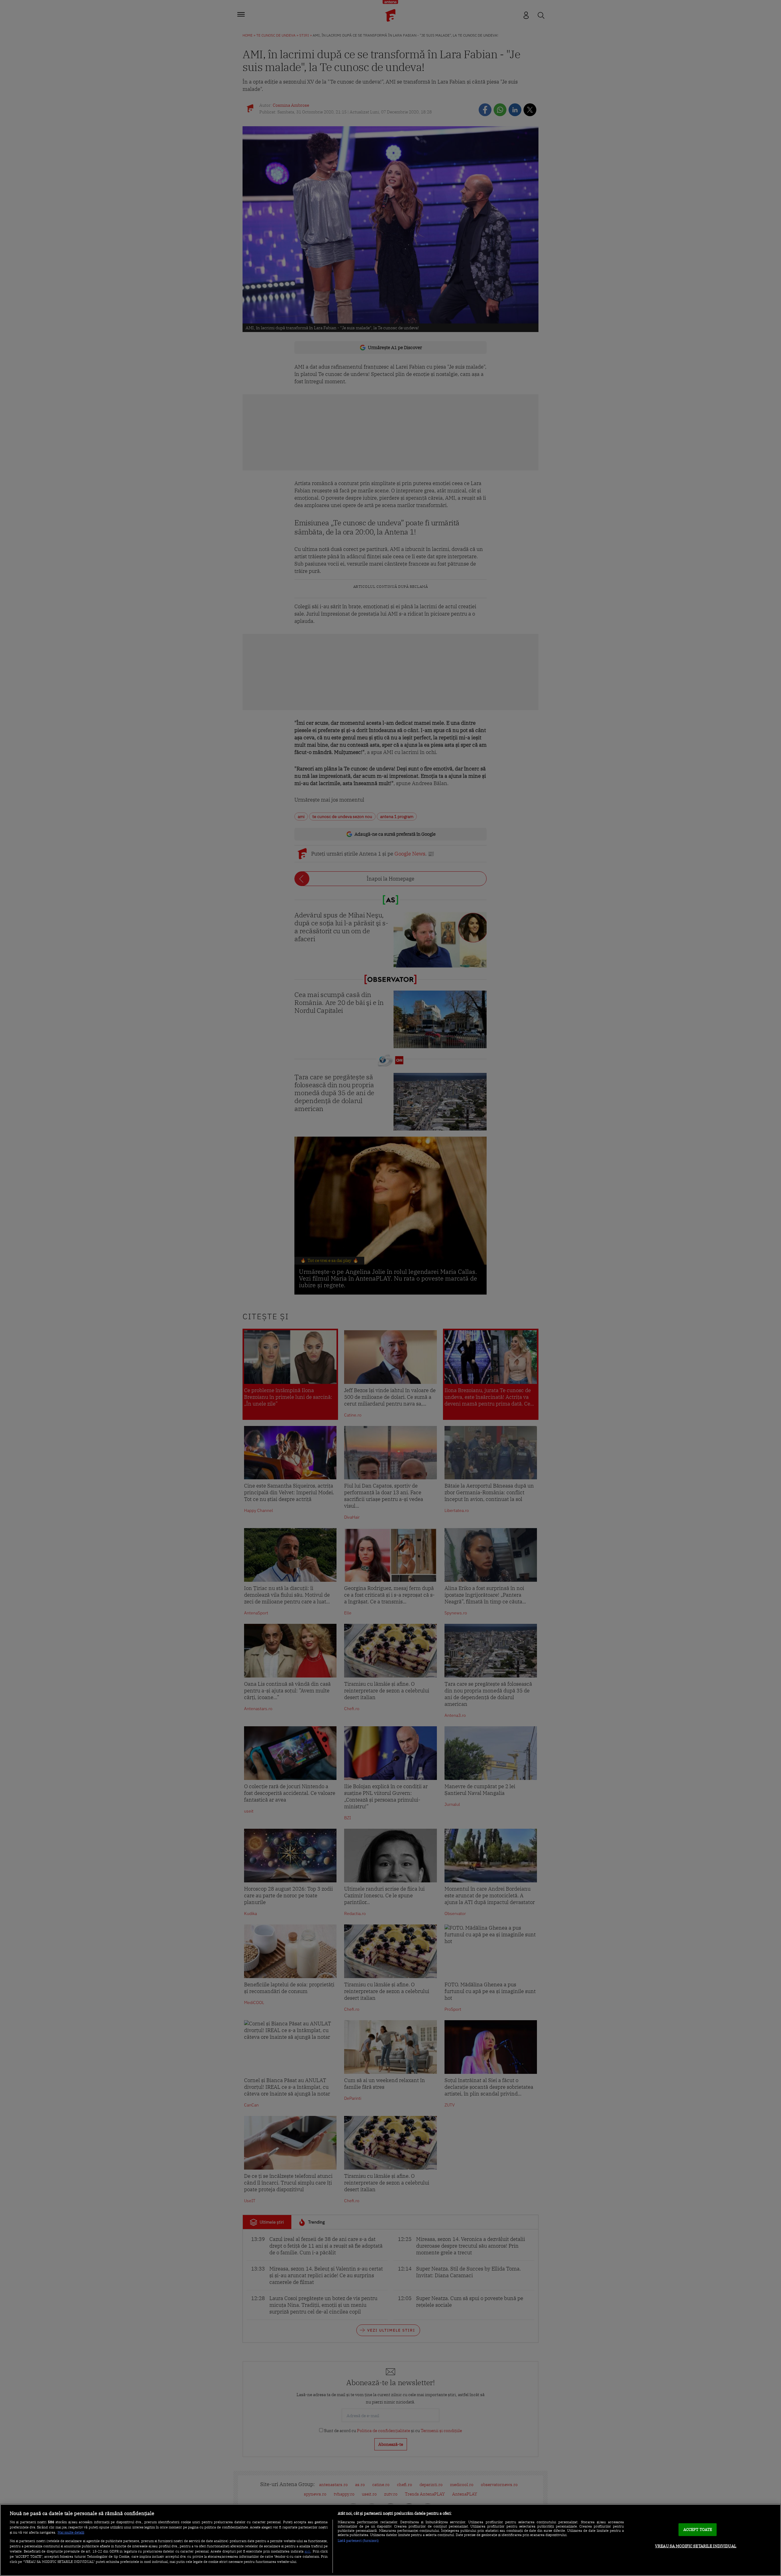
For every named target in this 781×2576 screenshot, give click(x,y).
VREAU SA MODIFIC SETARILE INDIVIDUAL (696, 2546)
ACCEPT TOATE (698, 2530)
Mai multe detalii (71, 2532)
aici (308, 2551)
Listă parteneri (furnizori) (358, 2541)
